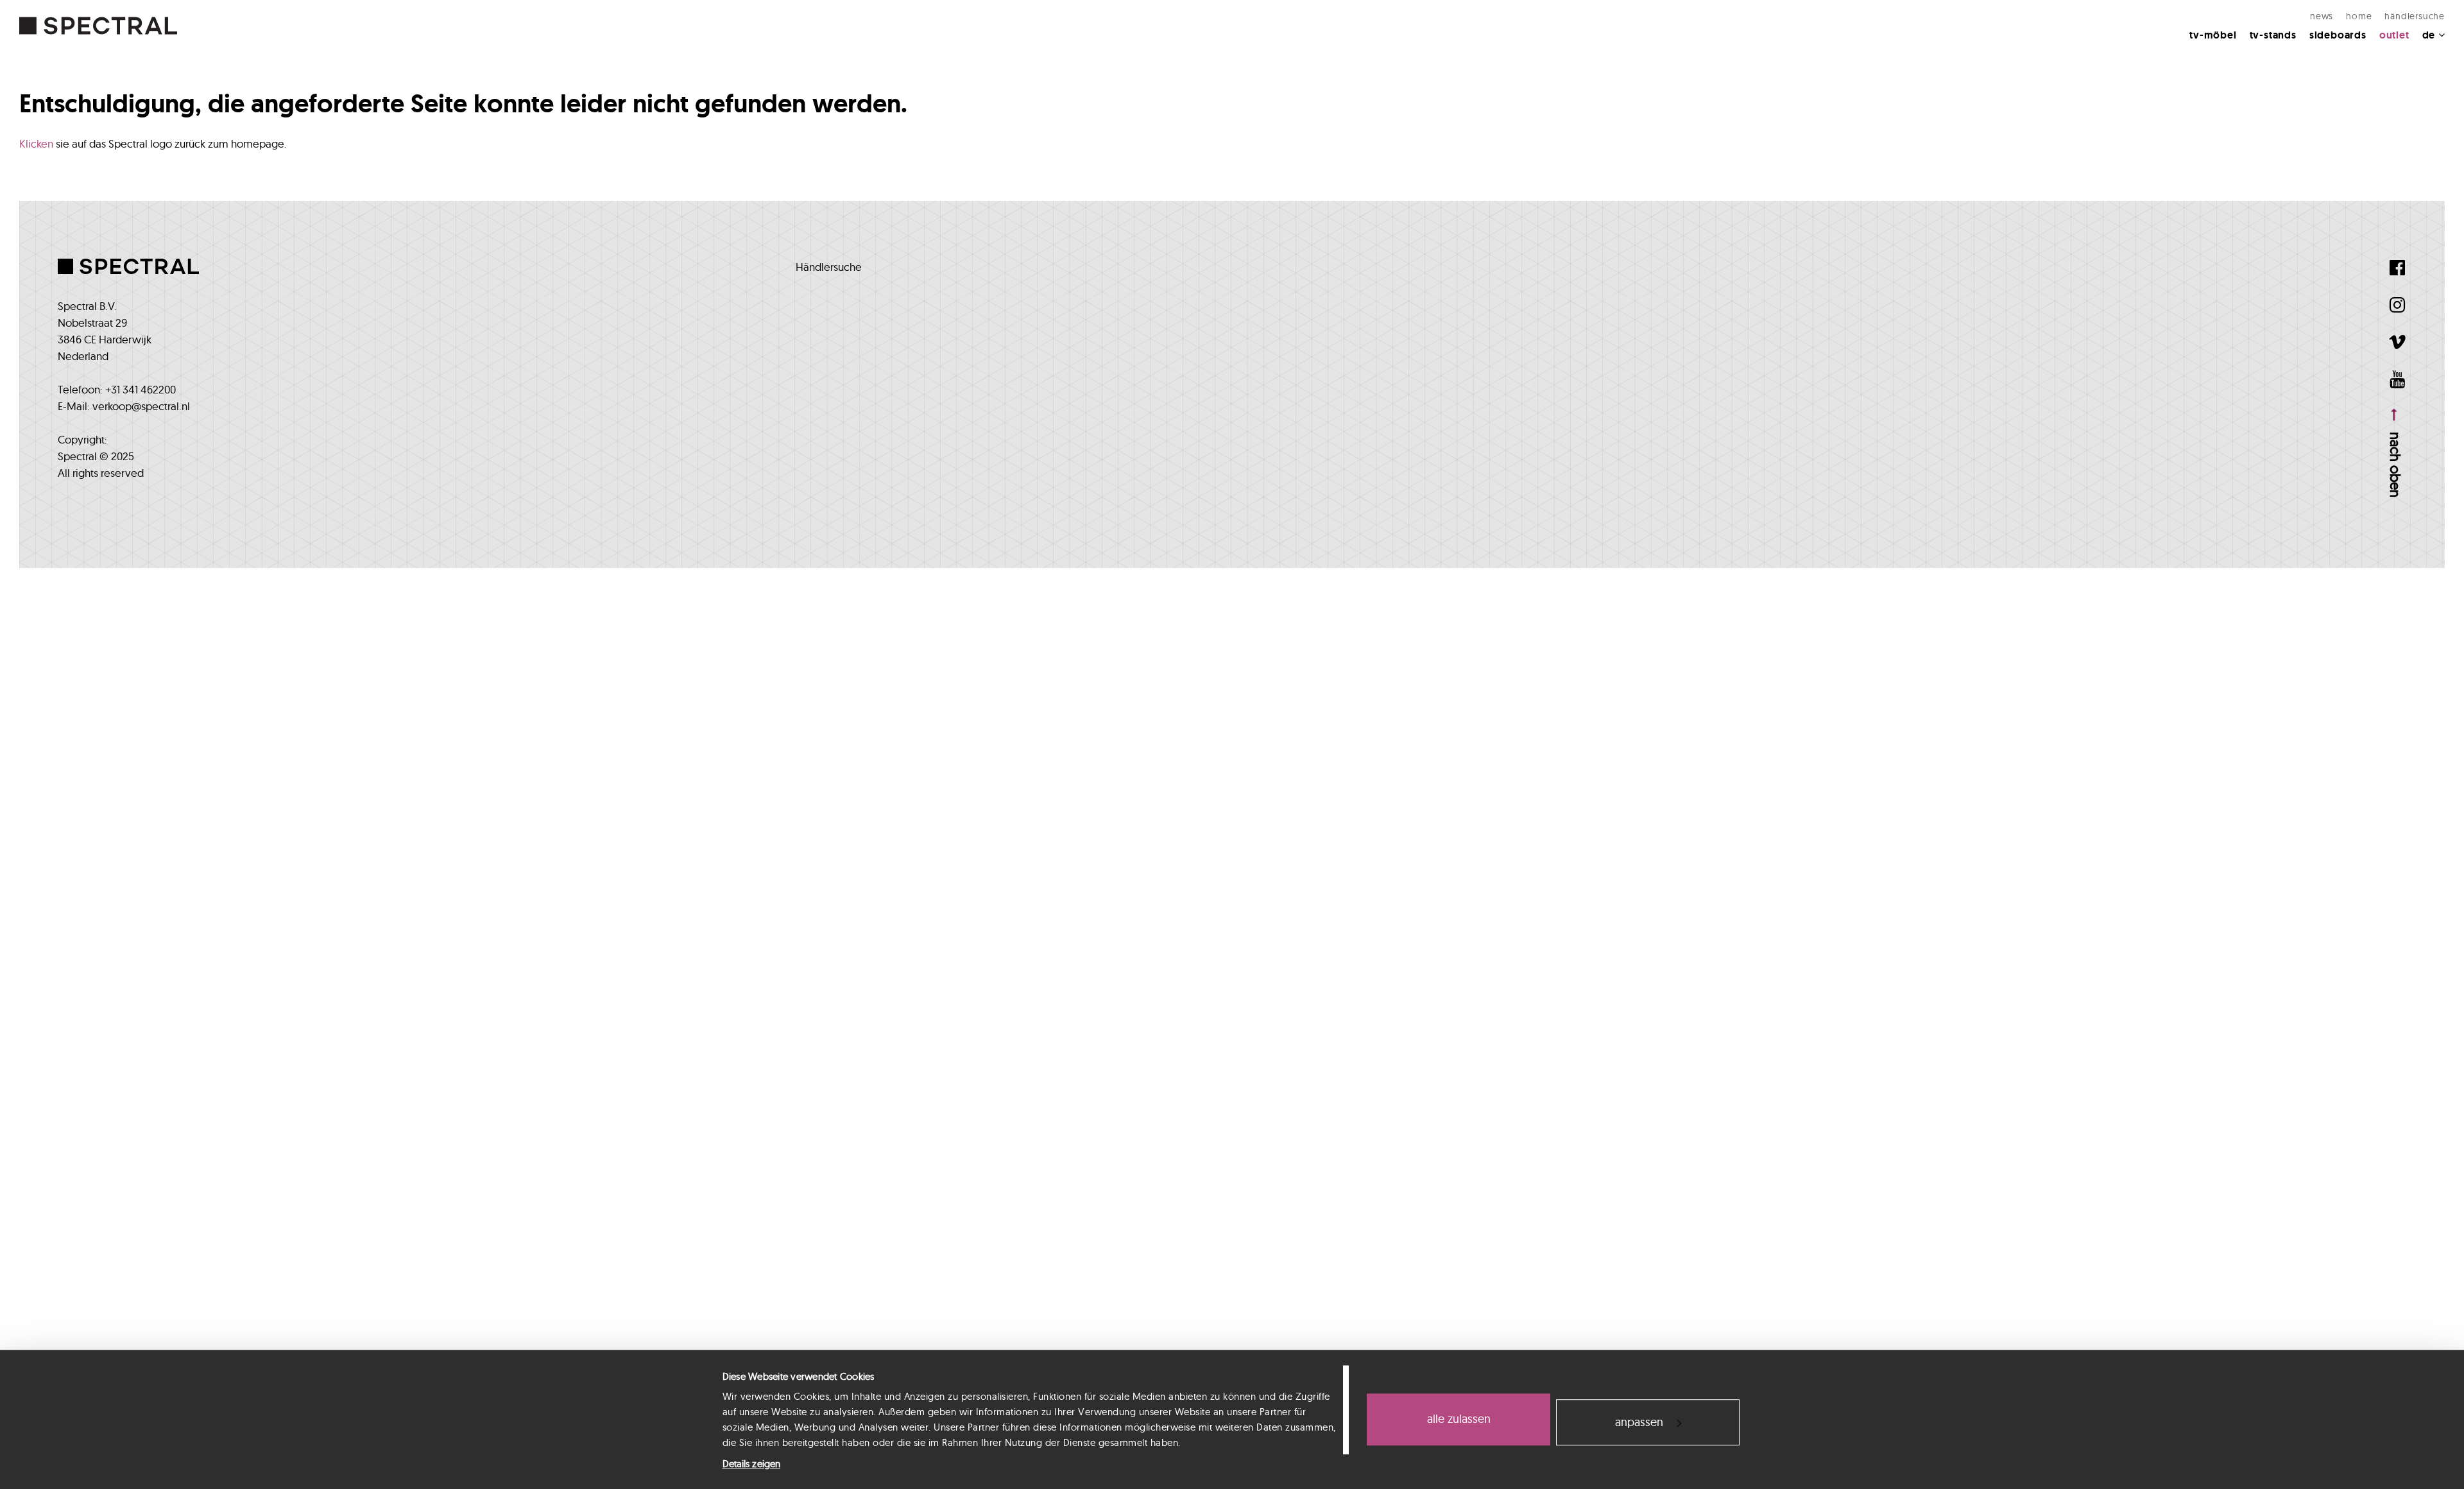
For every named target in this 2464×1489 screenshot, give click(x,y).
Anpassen (1639, 1422)
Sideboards (2338, 35)
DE (2430, 35)
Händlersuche (2415, 16)
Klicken (36, 143)
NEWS (2322, 16)
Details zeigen (751, 1464)
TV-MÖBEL (2213, 35)
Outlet (2394, 35)
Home (2359, 16)
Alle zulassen (1459, 1419)
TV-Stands (2273, 35)
